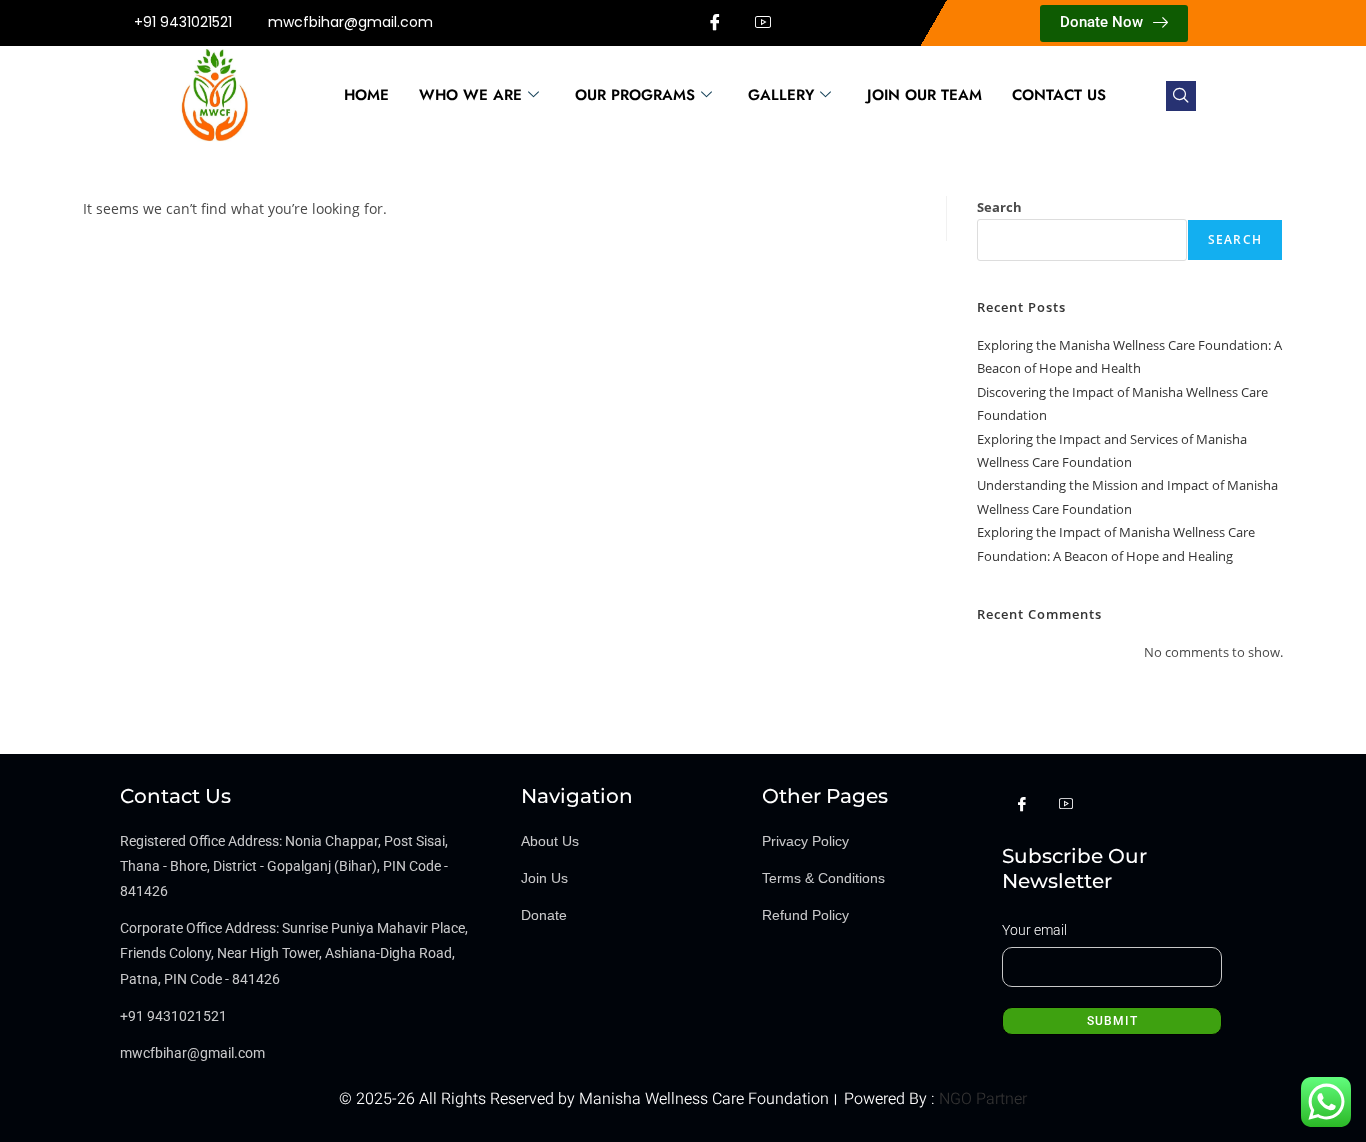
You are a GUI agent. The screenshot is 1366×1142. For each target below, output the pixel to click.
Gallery (781, 95)
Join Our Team (924, 95)
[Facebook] (715, 23)
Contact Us (1059, 95)
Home (366, 95)
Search (999, 207)
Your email (1034, 930)
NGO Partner (981, 1099)
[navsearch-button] (1181, 96)
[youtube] (763, 23)
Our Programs (635, 95)
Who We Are (470, 95)
